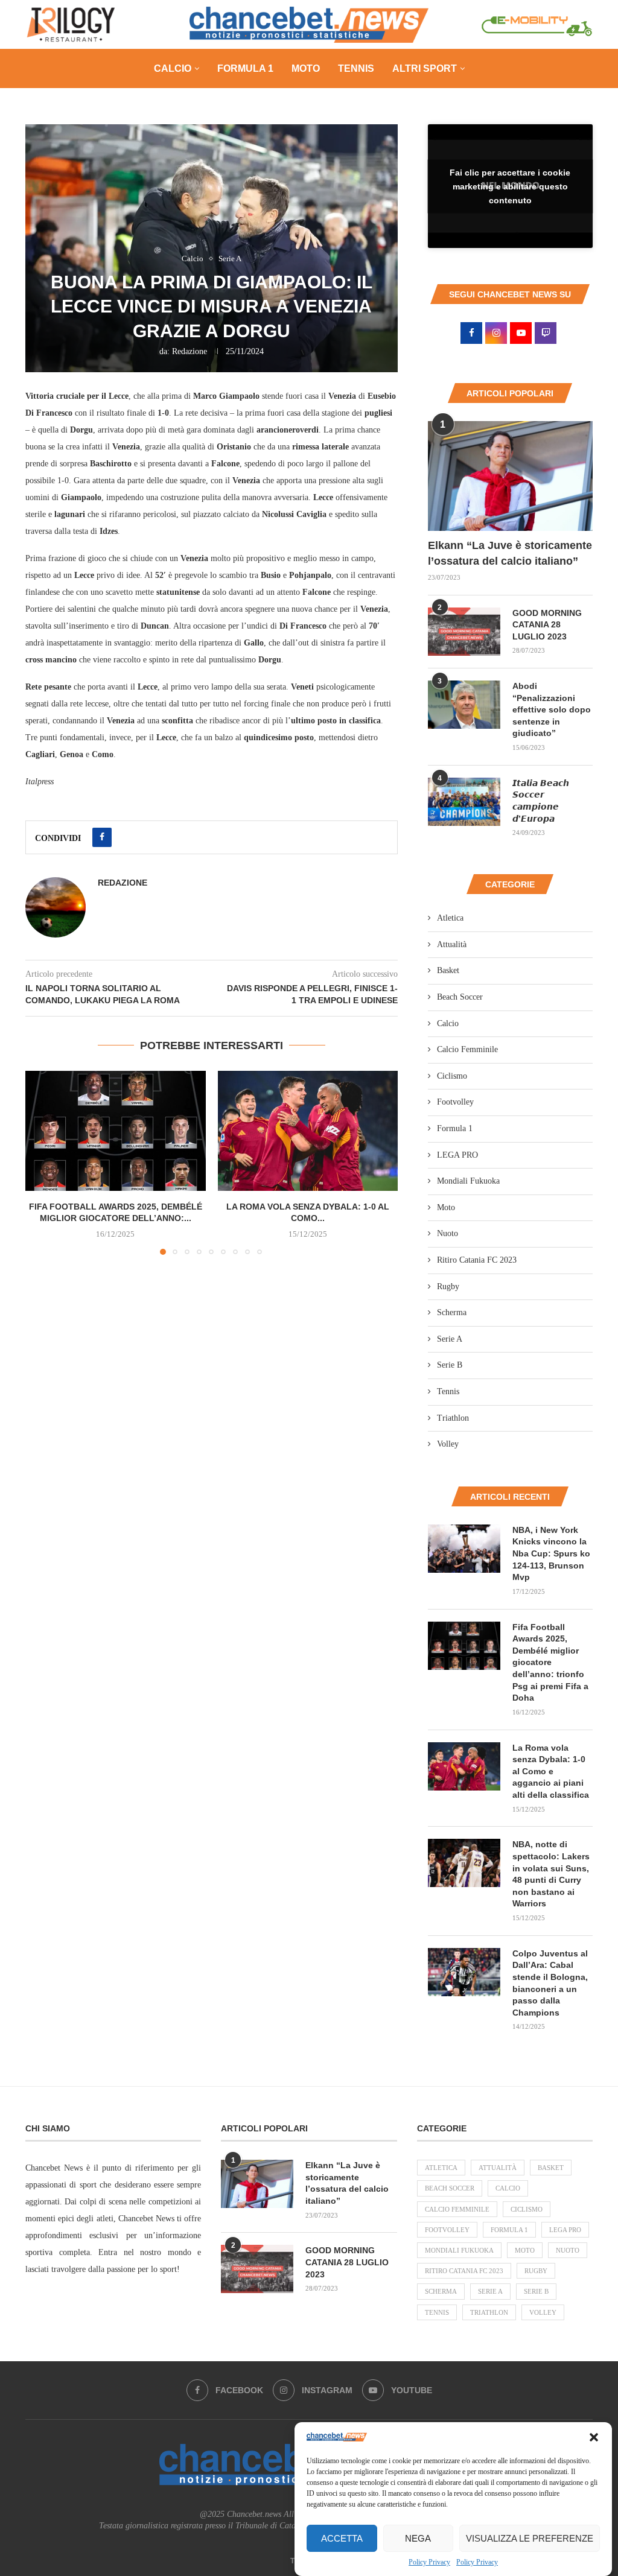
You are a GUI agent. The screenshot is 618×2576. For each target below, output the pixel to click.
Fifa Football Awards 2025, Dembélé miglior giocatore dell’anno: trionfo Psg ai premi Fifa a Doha (550, 1663)
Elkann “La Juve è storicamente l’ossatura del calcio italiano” (510, 553)
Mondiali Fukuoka (468, 1181)
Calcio (173, 68)
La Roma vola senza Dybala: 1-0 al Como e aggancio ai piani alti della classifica (551, 1771)
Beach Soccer (460, 997)
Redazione (190, 351)
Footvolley (455, 1102)
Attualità (452, 944)
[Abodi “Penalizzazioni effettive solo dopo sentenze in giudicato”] (464, 705)
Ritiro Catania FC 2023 (477, 1260)
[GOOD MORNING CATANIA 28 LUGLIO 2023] (464, 632)
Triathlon (453, 1418)
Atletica (450, 918)
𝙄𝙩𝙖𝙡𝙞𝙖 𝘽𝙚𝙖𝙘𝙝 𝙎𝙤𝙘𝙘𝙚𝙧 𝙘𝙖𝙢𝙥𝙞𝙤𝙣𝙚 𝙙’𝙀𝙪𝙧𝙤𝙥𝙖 (541, 801)
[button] (594, 2437)
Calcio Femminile (467, 1049)
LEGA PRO (457, 1155)
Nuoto (448, 1233)
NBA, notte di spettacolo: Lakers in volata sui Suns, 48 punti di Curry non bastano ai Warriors (551, 1874)
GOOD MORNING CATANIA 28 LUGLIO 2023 (547, 625)
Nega (418, 2538)
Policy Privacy (429, 2562)
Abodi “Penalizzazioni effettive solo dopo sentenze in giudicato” (552, 709)
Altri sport (425, 68)
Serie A (450, 1339)
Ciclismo (452, 1076)
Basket (448, 970)
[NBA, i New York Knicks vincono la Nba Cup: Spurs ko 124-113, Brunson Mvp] (464, 1549)
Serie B (450, 1365)
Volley (448, 1444)
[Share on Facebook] (102, 837)
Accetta (342, 2538)
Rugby (448, 1286)
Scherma (452, 1312)
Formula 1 (245, 68)
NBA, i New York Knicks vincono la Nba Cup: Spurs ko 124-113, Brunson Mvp (551, 1553)
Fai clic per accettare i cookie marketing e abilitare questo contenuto (510, 186)
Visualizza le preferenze (530, 2538)
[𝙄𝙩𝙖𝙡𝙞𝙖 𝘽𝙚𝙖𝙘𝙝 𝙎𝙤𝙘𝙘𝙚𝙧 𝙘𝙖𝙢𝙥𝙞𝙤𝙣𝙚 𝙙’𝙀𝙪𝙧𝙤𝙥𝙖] (464, 802)
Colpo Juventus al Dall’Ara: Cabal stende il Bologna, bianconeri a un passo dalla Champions (550, 1983)
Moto (306, 68)
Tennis (356, 68)
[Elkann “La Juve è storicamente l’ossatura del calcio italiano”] (510, 476)
